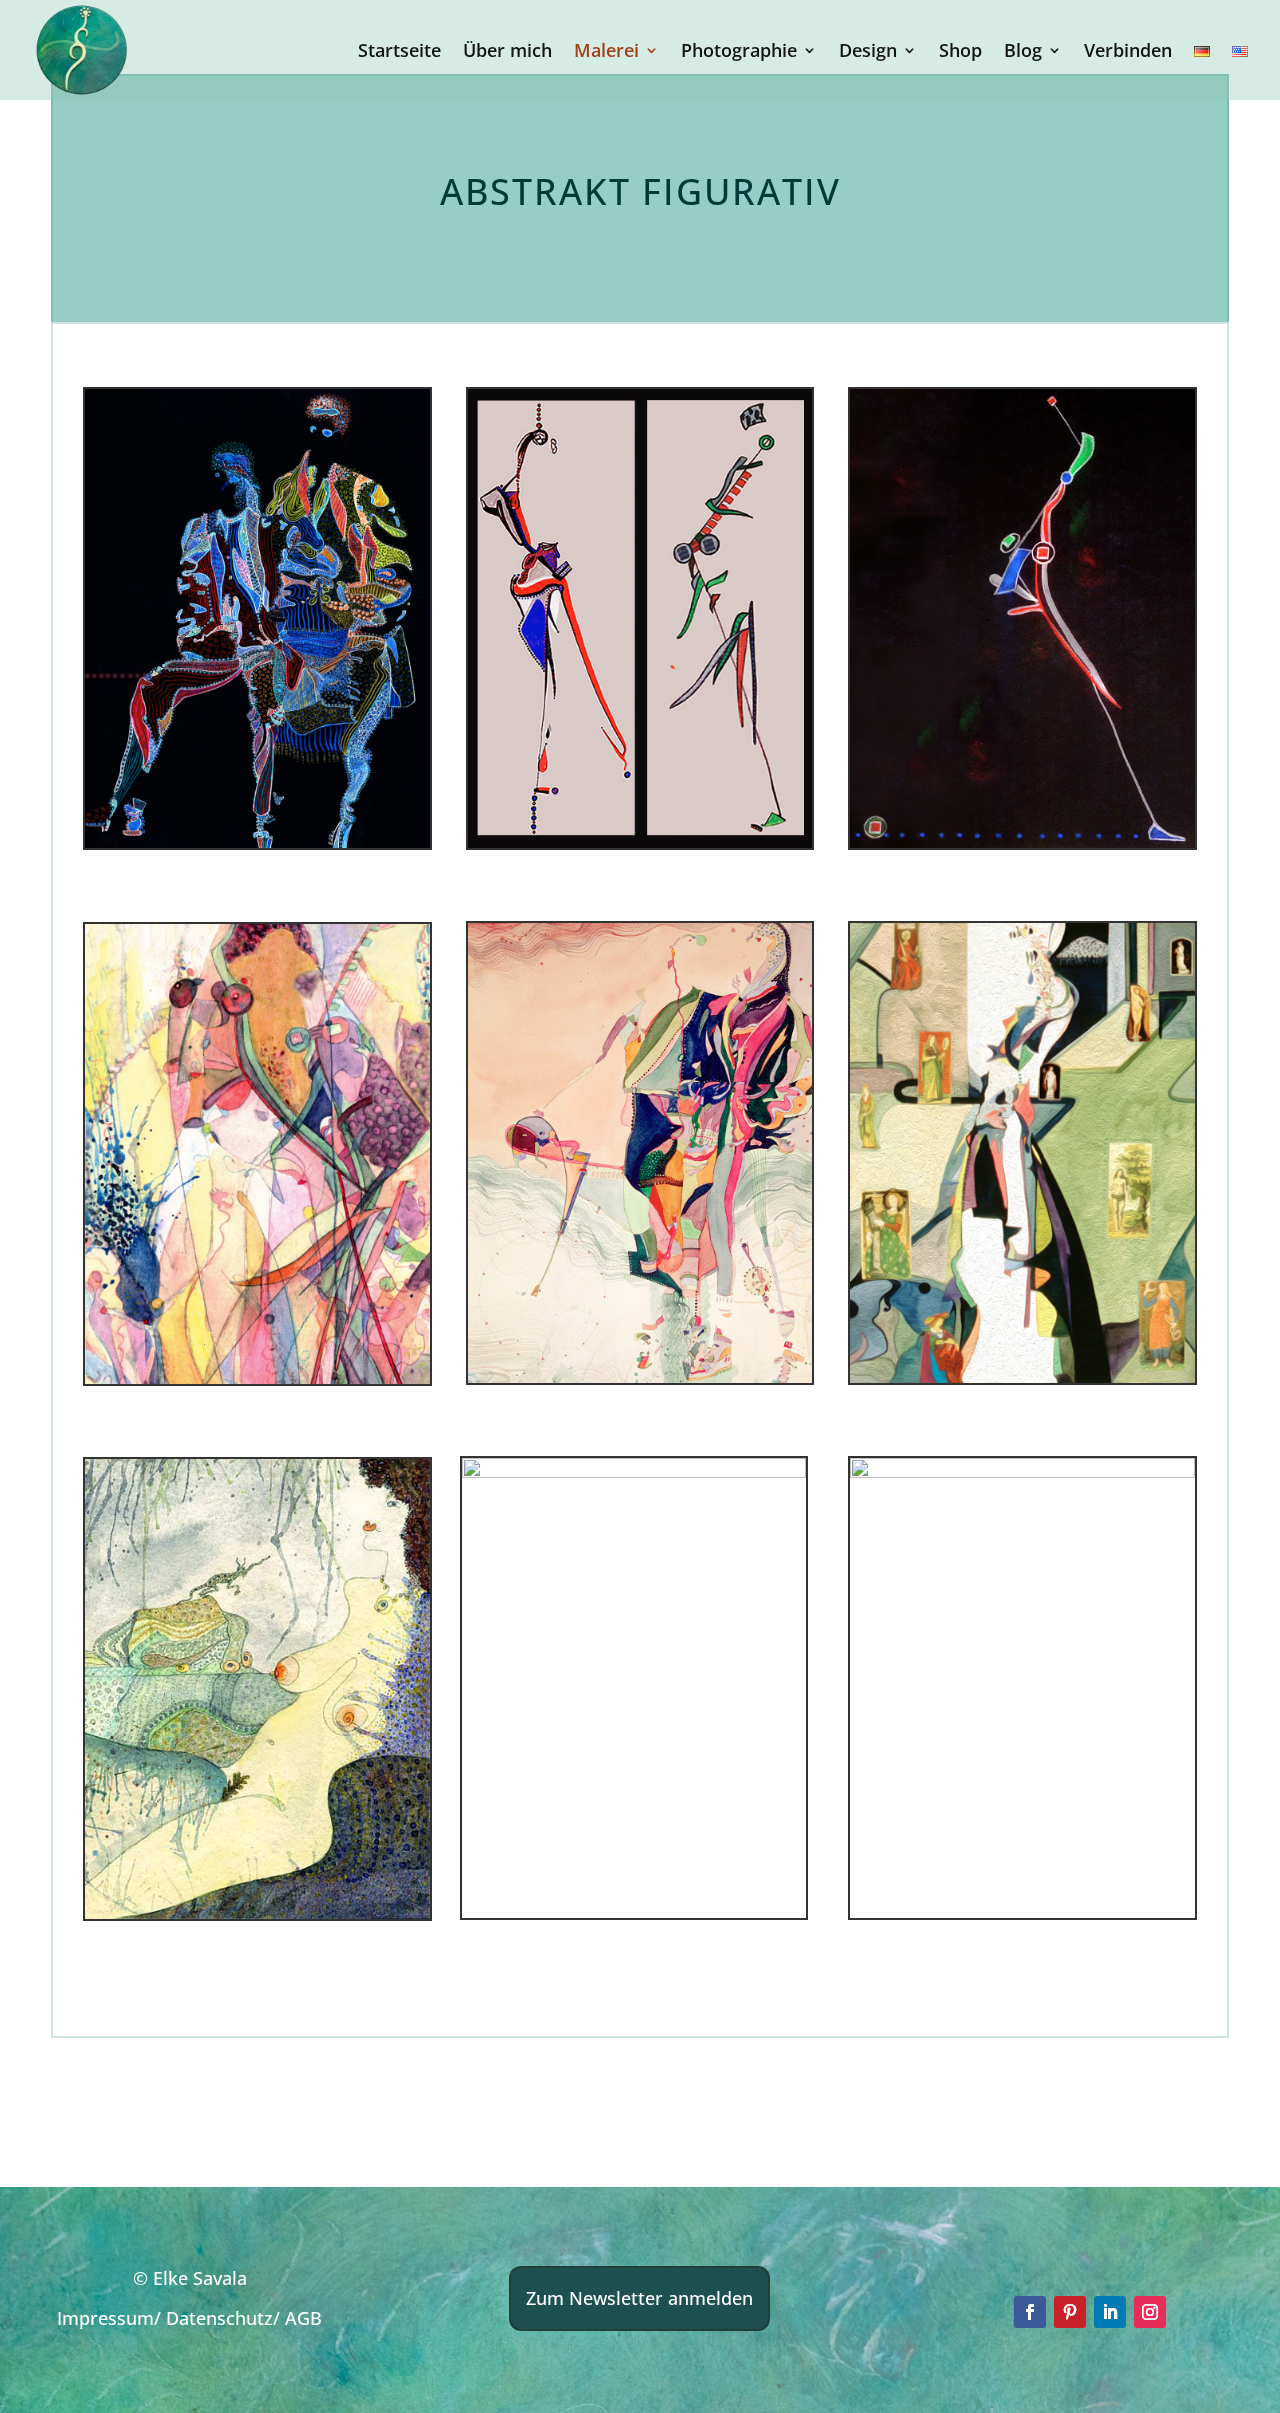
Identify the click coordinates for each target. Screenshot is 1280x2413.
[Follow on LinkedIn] (1110, 2312)
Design (868, 52)
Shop (960, 52)
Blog (1023, 52)
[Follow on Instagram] (1150, 2312)
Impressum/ (111, 2318)
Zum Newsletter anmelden (639, 2298)
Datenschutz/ (225, 2318)
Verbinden (1128, 52)
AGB (303, 2318)
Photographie (739, 52)
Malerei (606, 52)
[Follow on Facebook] (1030, 2312)
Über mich (507, 52)
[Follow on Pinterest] (1070, 2312)
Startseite (399, 52)
